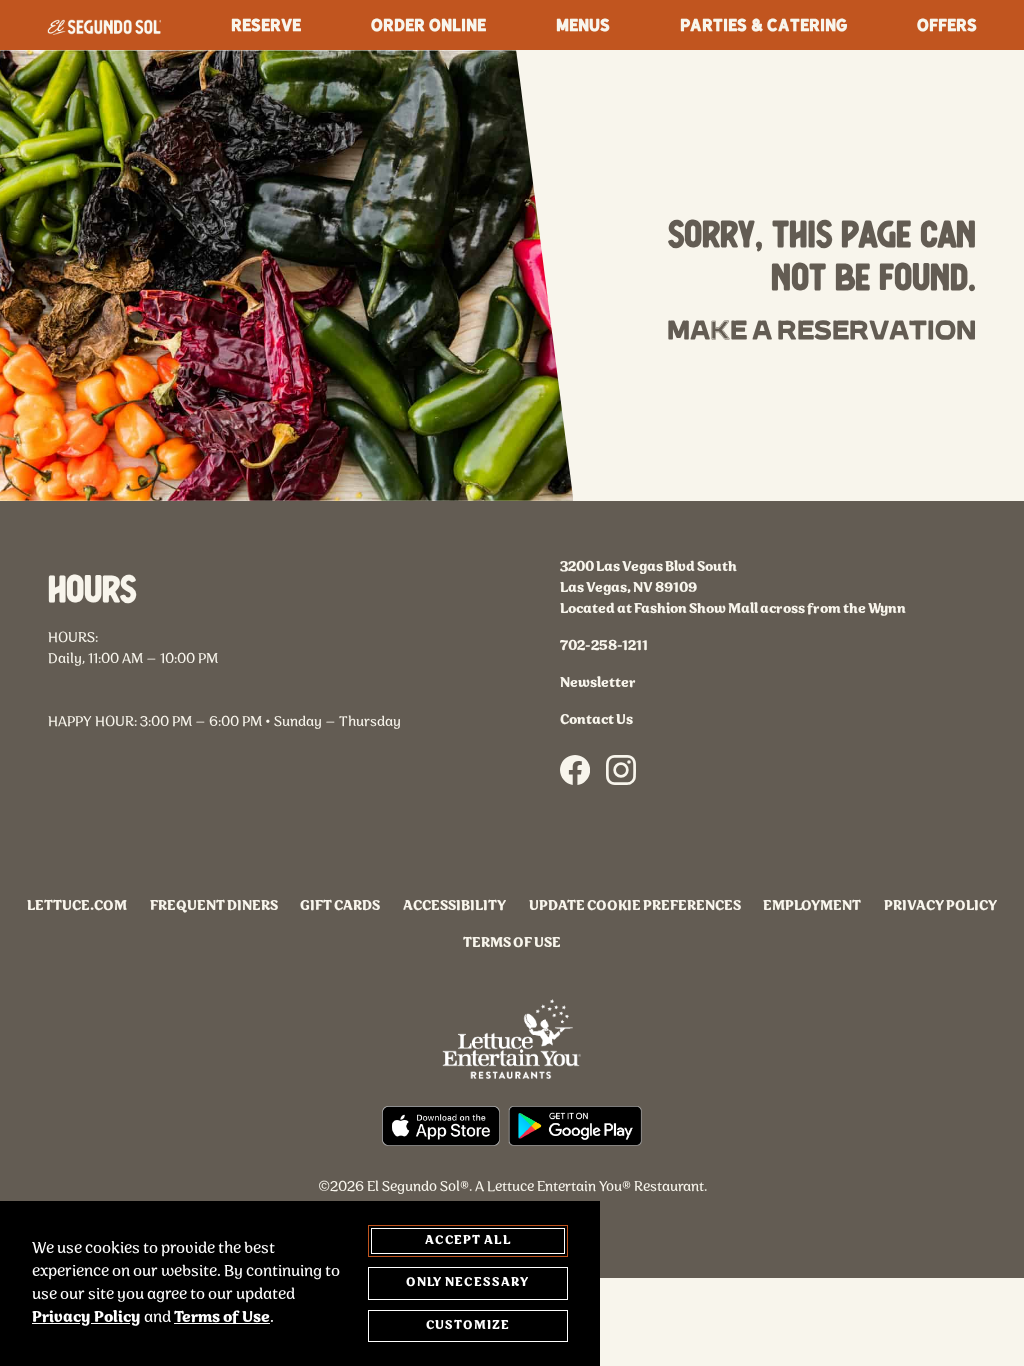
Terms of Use (222, 1317)
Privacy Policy (86, 1317)
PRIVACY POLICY (940, 906)
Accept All (468, 1240)
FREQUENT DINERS (214, 906)
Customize (468, 1325)
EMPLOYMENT (812, 906)
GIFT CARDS (340, 906)
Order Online (428, 24)
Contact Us (596, 720)
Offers (947, 24)
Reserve (266, 24)
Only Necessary (467, 1282)
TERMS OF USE (512, 943)
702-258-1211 (604, 646)
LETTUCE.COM (77, 906)
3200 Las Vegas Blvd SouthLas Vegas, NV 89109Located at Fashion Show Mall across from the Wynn (733, 588)
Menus (583, 24)
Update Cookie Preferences (635, 906)
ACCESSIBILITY (454, 906)
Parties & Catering (763, 24)
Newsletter (598, 683)
